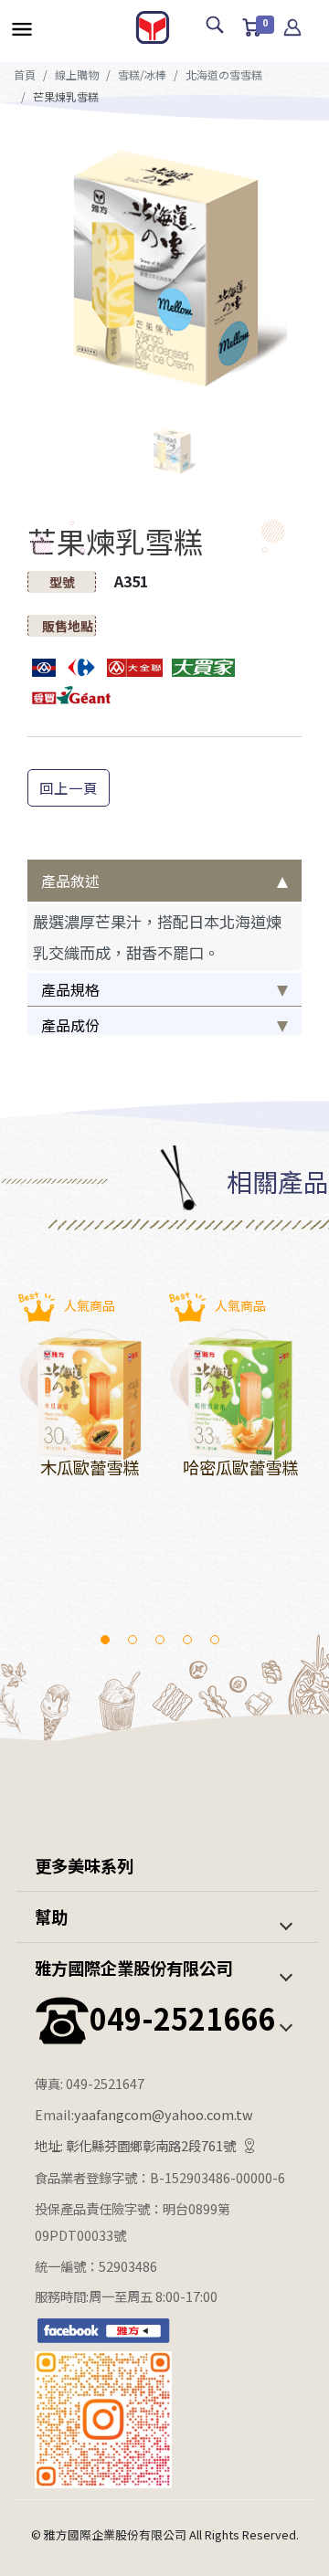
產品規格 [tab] (70, 989)
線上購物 (77, 74)
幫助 (51, 1916)
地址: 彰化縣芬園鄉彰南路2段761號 (135, 2145)
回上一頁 (69, 787)
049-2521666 (182, 2018)
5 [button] (215, 1640)
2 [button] (133, 1640)
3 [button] (160, 1640)
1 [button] (105, 1640)
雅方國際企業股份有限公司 (133, 1968)
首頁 (25, 74)
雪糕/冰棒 (142, 74)
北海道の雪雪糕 (224, 74)
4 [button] (187, 1640)
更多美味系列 (84, 1865)
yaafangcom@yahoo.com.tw (164, 2114)
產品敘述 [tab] (70, 881)
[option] (164, 268)
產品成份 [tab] (70, 1025)
